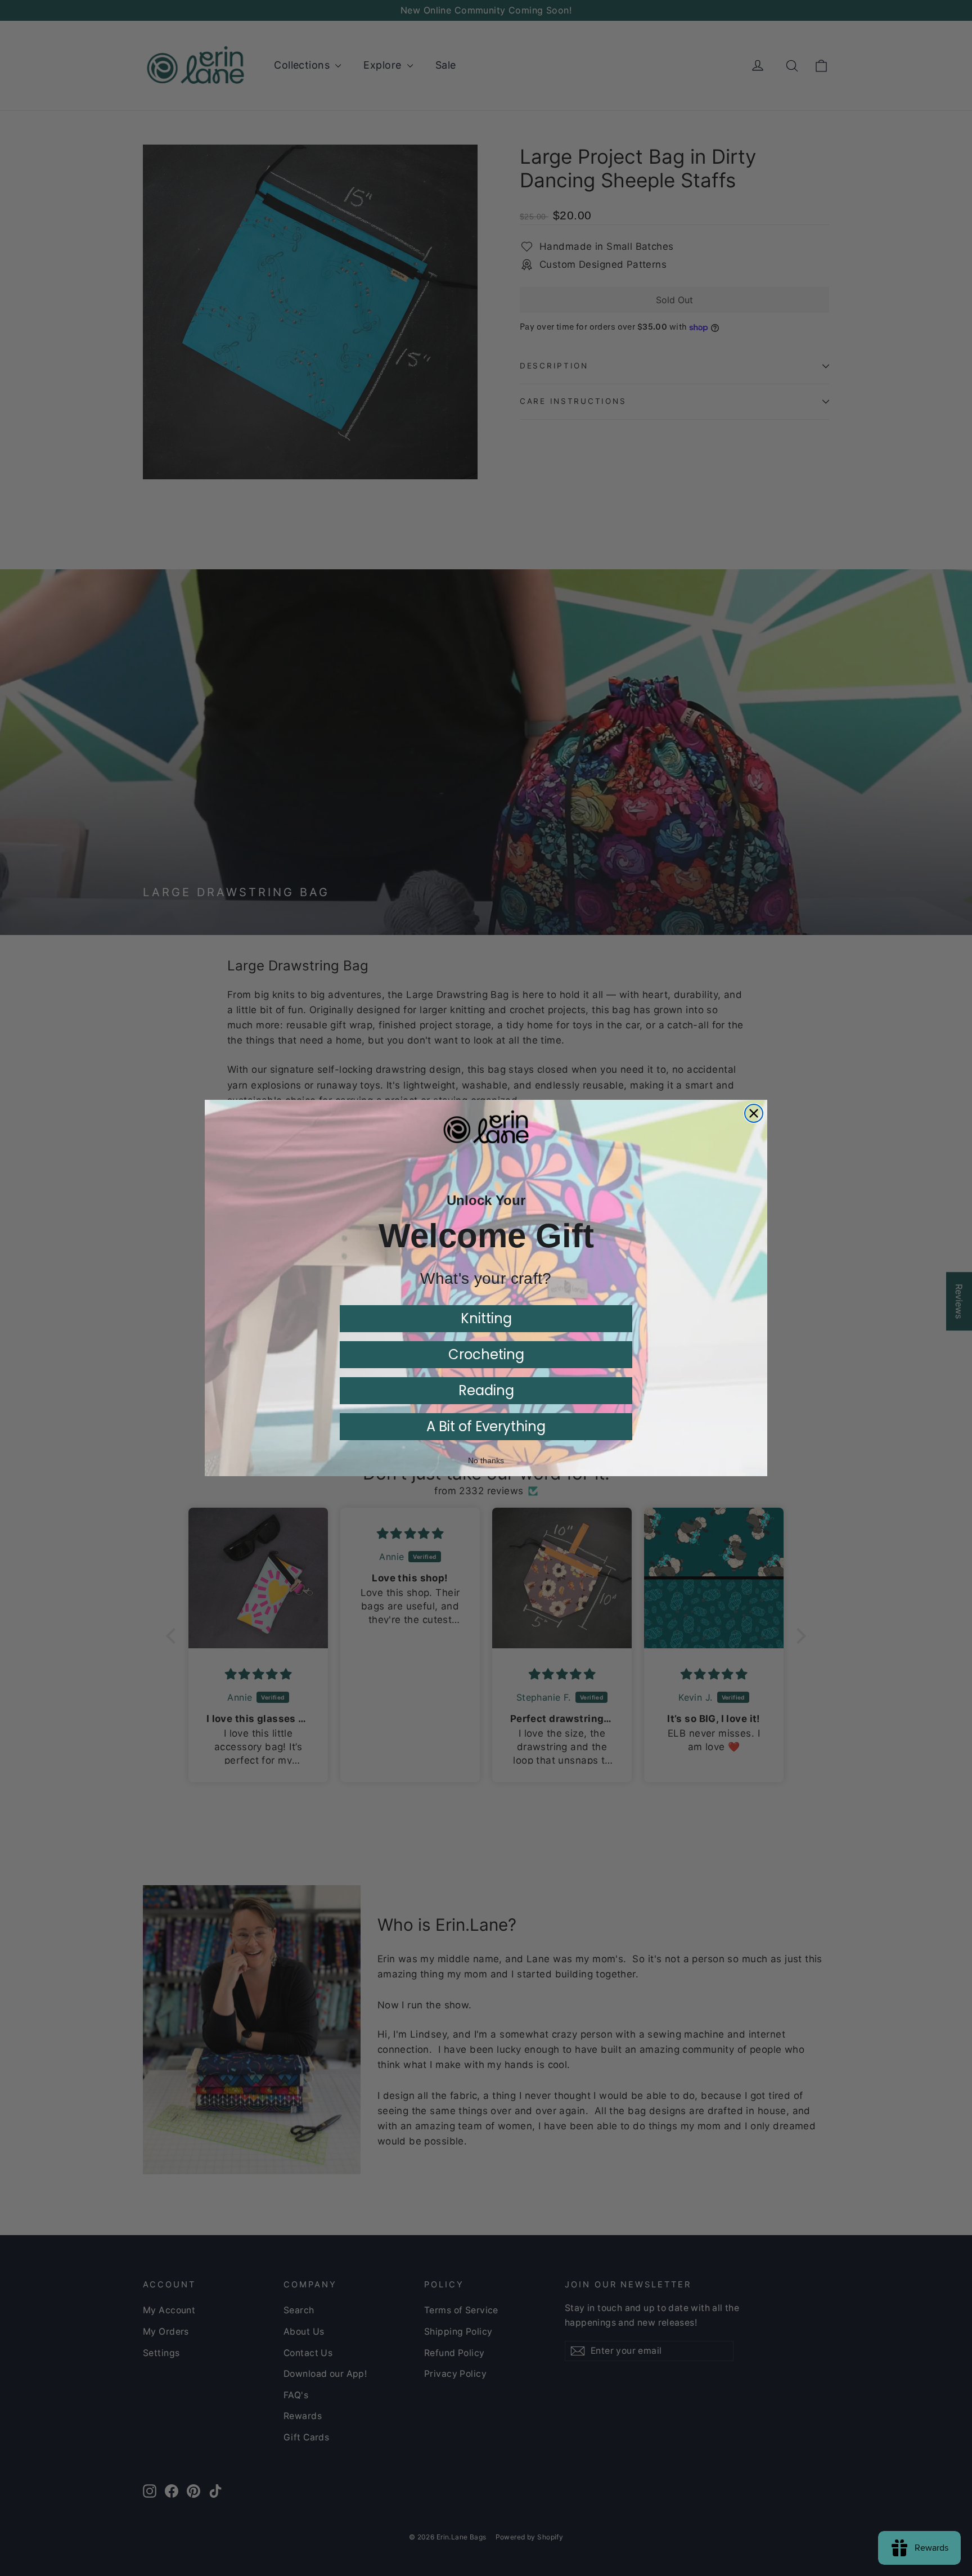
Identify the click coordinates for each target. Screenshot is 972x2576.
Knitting (486, 1318)
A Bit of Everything (486, 1426)
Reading (486, 1390)
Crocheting (486, 1354)
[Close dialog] (754, 1113)
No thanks (486, 1460)
